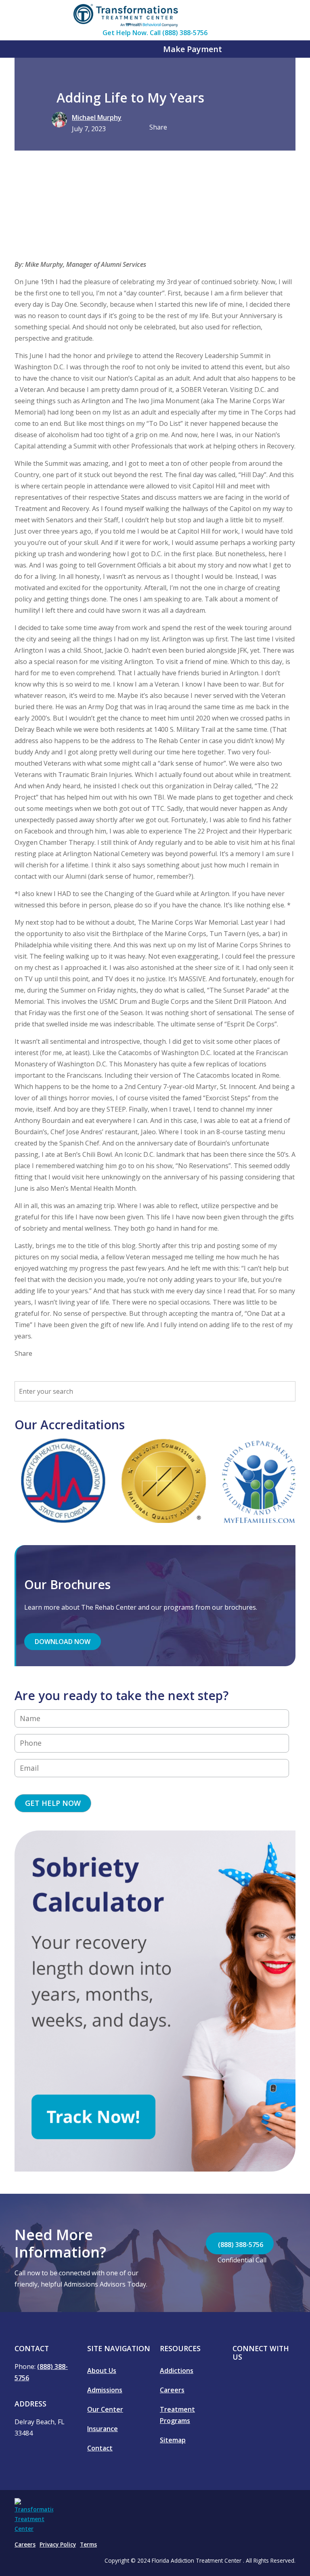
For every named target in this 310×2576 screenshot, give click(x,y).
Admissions (105, 2390)
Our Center (105, 2409)
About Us (102, 2371)
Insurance (103, 2429)
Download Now (63, 1642)
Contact (100, 2448)
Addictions (177, 2371)
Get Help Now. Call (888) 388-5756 (155, 33)
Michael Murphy (97, 117)
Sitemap (173, 2440)
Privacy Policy (58, 2545)
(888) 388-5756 (240, 2245)
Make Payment (192, 49)
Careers (172, 2390)
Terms (88, 2545)
